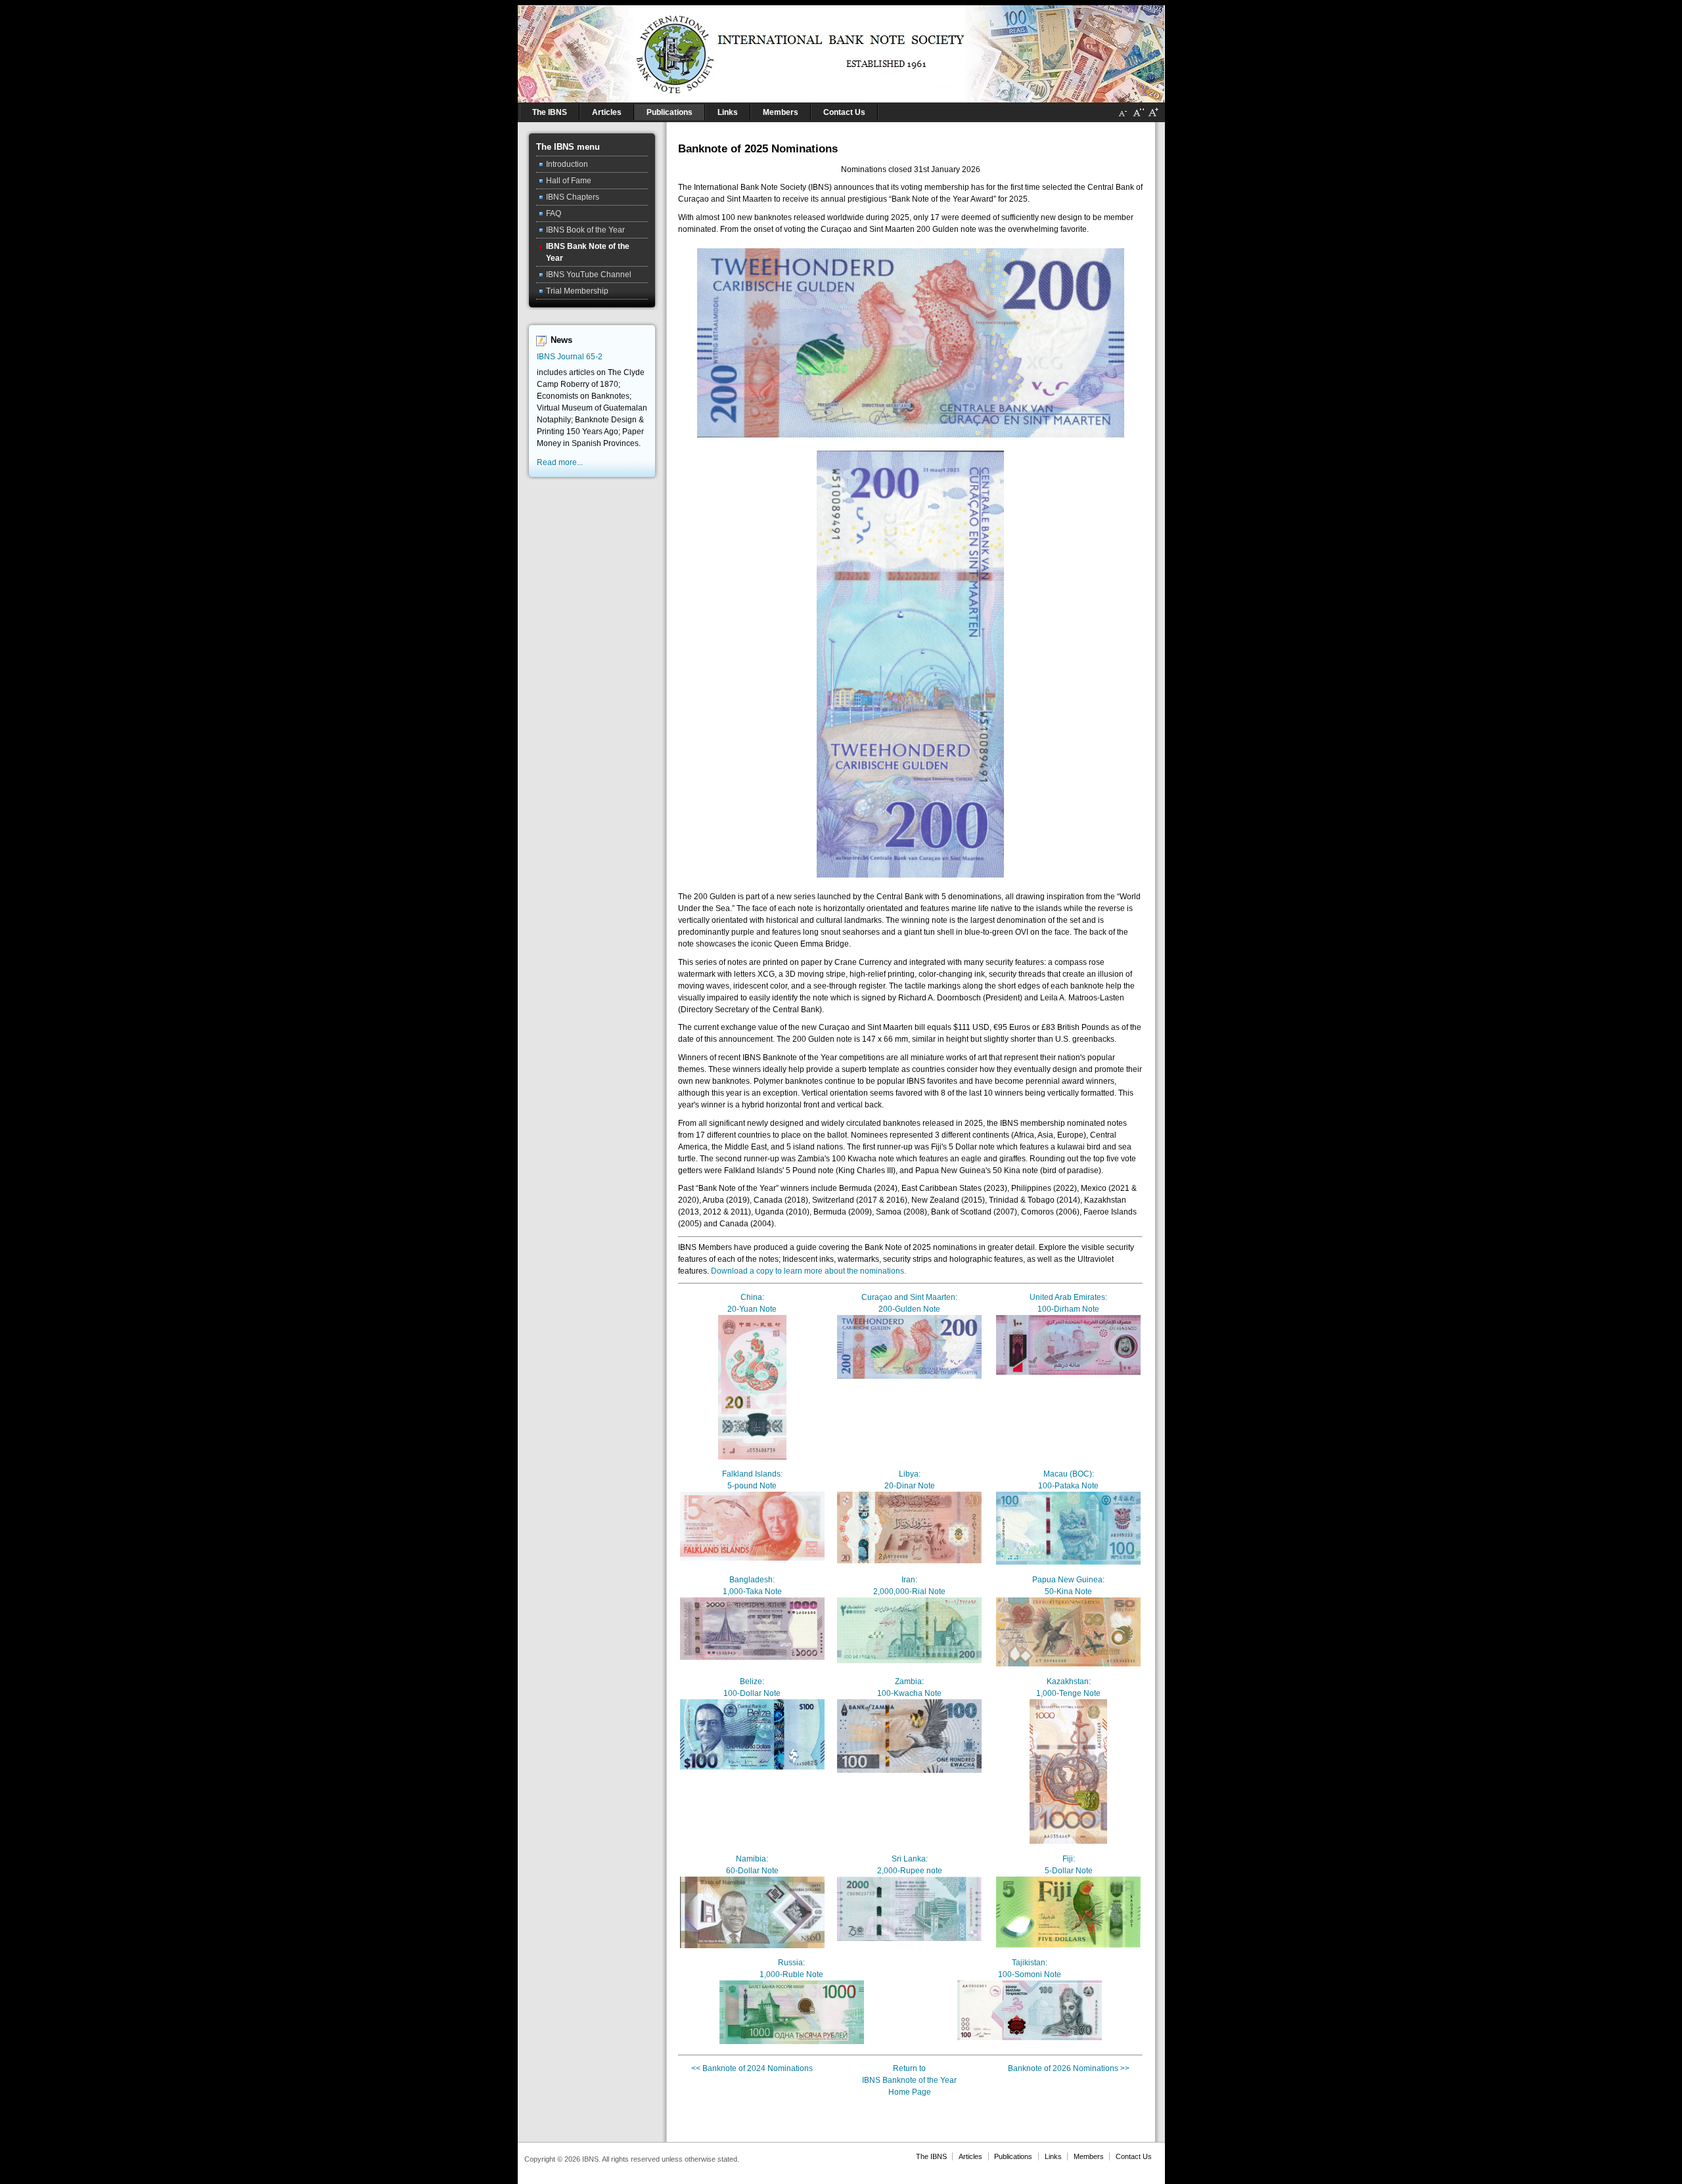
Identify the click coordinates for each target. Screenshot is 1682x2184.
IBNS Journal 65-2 (570, 357)
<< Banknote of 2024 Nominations (752, 2068)
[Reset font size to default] (1138, 118)
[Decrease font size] (1123, 118)
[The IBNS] (841, 51)
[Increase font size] (1153, 118)
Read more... (560, 462)
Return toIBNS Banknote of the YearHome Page (909, 2080)
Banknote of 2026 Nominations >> (1069, 2068)
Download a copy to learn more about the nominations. (808, 1271)
